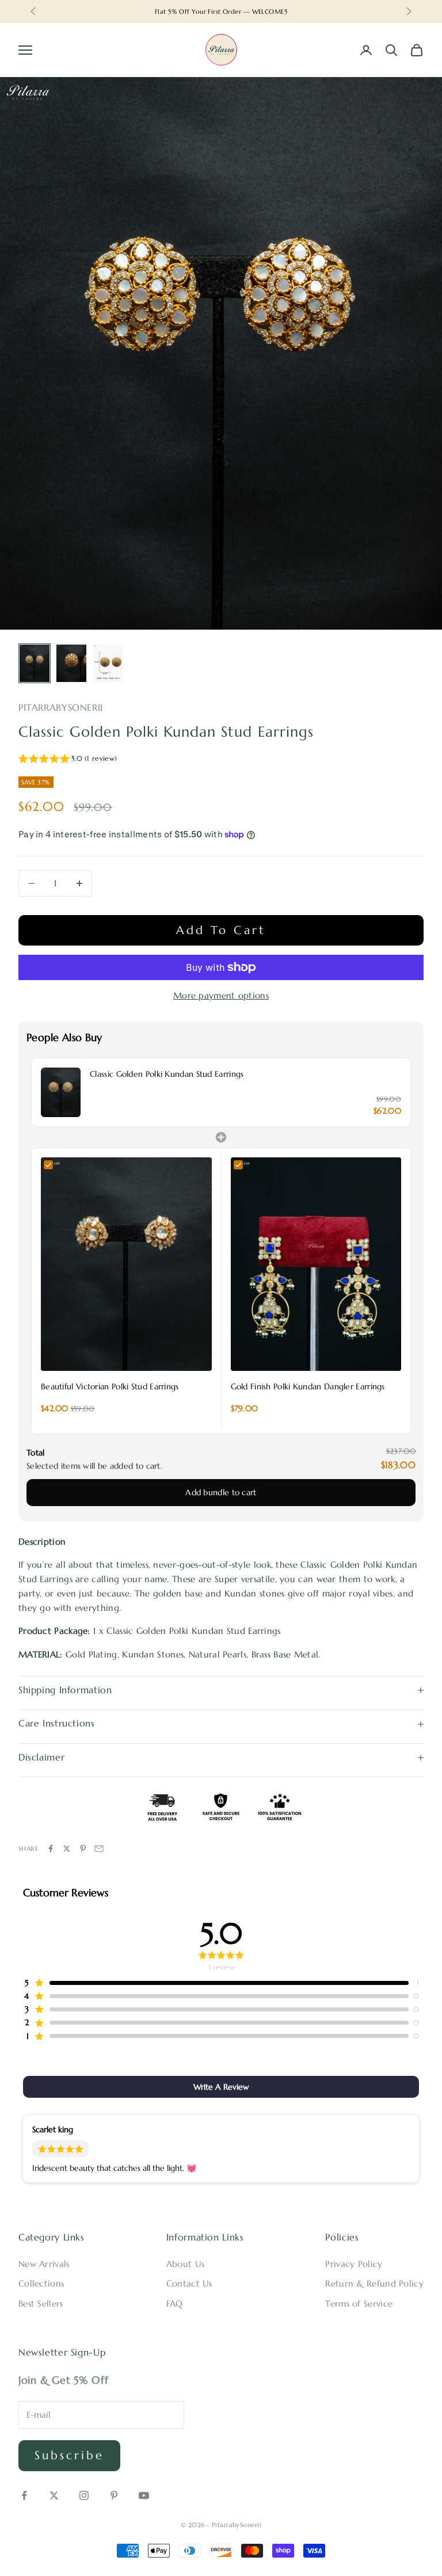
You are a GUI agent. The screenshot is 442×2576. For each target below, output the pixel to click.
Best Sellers (41, 2303)
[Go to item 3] (108, 663)
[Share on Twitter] (67, 1849)
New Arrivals (44, 2264)
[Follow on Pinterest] (114, 2495)
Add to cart (221, 930)
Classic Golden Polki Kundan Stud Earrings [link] (167, 1074)
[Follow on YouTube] (144, 2495)
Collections (41, 2283)
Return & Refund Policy (374, 2283)
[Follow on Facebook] (24, 2495)
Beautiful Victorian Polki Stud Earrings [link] (110, 1386)
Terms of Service (359, 2303)
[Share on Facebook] (51, 1849)
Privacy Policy (354, 2264)
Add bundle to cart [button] (221, 1492)
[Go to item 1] (35, 663)
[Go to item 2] (71, 663)
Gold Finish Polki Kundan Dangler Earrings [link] (308, 1386)
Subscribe (69, 2455)
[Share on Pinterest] (83, 1849)
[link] (61, 1092)
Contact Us (189, 2283)
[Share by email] (99, 1849)
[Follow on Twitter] (54, 2495)
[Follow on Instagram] (84, 2495)
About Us (185, 2264)
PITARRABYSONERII (61, 708)
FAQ (175, 2303)
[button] (68, 760)
